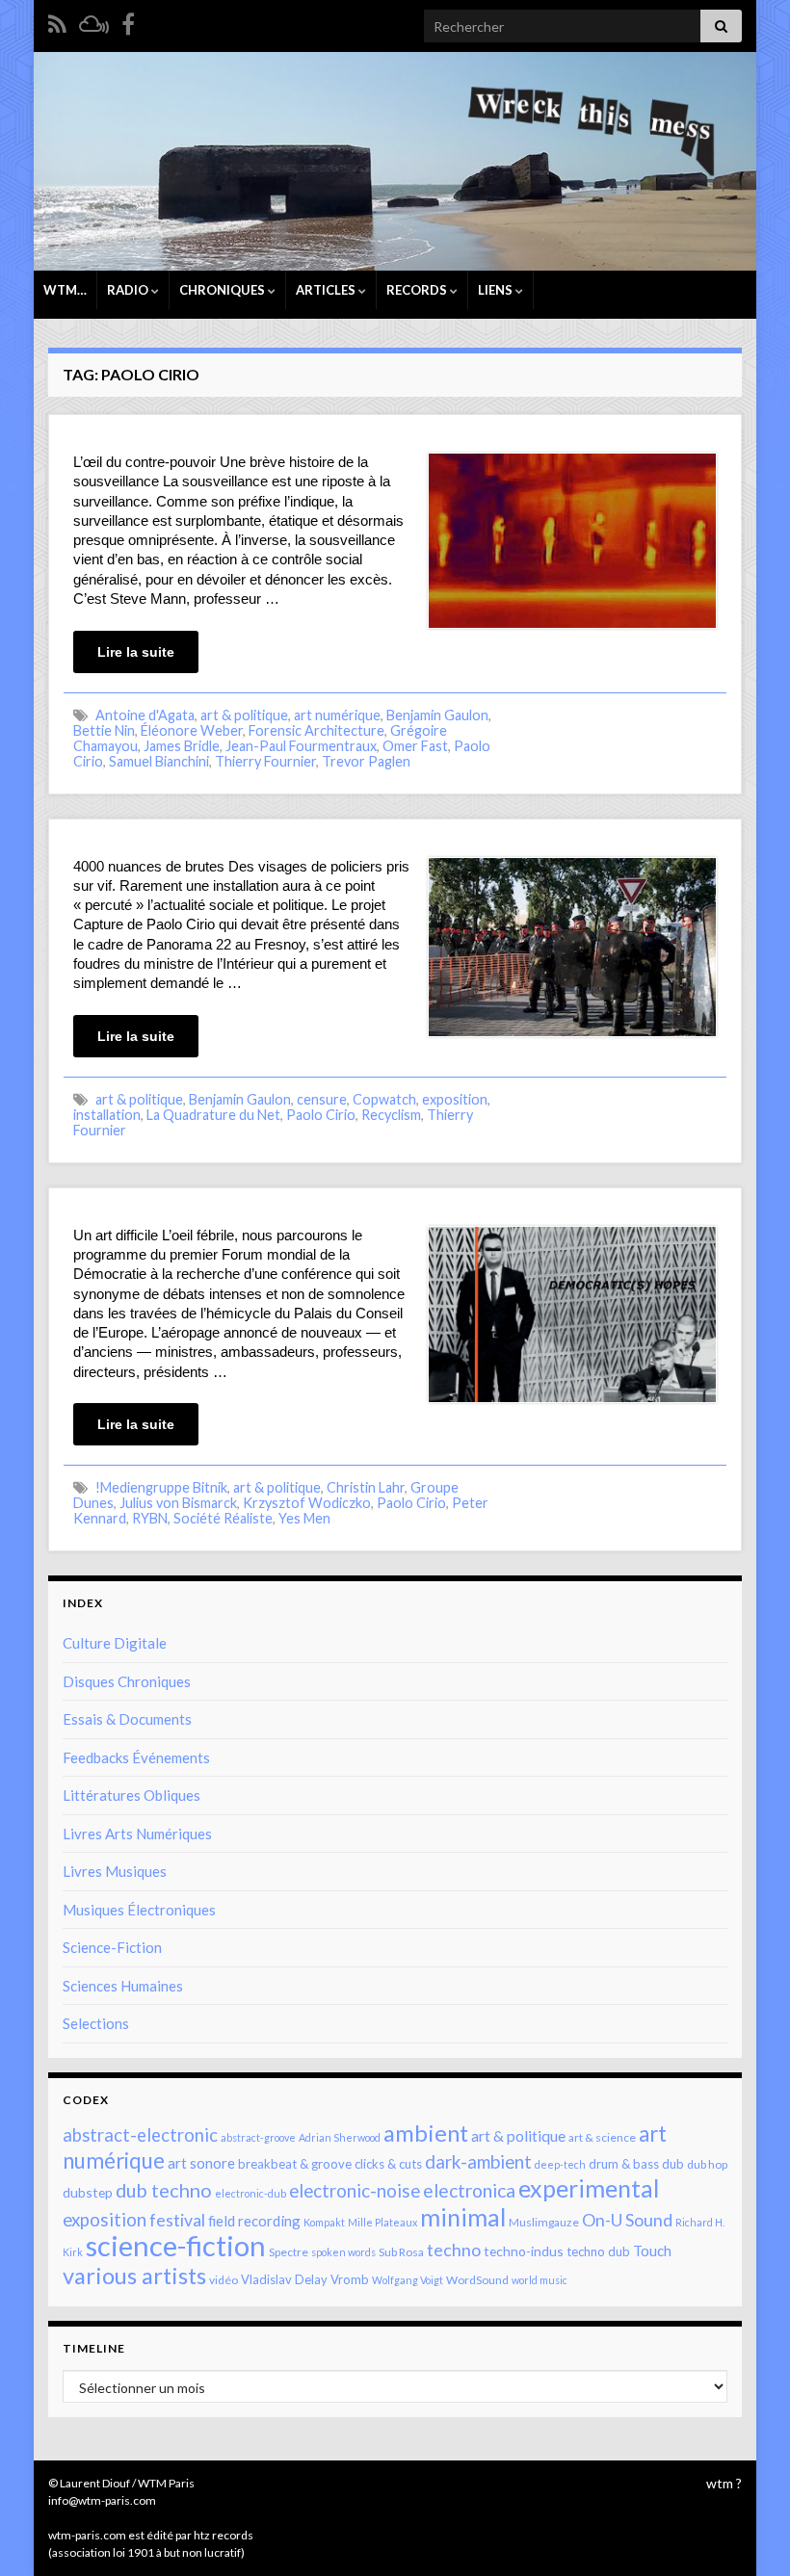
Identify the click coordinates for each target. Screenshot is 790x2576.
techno (454, 2250)
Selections (96, 2023)
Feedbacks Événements (136, 1757)
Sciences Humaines (123, 1986)
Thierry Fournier (265, 761)
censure (322, 1099)
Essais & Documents (127, 1719)
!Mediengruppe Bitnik (161, 1487)
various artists (134, 2276)
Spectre (289, 2252)
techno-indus (524, 2251)
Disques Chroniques (127, 1681)
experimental (589, 2188)
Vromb (350, 2279)
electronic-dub (250, 2193)
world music (540, 2280)
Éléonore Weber (192, 730)
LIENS (497, 290)
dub (673, 2164)
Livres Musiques (115, 1871)
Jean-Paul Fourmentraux (301, 746)
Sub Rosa (401, 2252)
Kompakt (324, 2222)
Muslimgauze (544, 2222)
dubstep (88, 2192)
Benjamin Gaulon (437, 715)
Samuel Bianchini (159, 761)
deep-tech (560, 2164)
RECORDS (418, 290)
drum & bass (624, 2164)
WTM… (65, 290)
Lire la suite (136, 652)
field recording (254, 2221)
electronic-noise (355, 2191)
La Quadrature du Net (213, 1115)
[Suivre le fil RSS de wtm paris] (57, 21)
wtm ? (724, 2483)
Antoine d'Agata (145, 715)
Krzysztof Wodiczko (307, 1503)
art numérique (337, 715)
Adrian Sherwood (340, 2137)
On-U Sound (627, 2220)
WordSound (477, 2280)
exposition (455, 1099)
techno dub (598, 2251)
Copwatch (384, 1099)
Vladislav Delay (284, 2279)
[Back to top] (747, 2533)
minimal (463, 2217)
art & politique (244, 715)
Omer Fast (415, 746)
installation (107, 1115)
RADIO (129, 290)
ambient (426, 2133)
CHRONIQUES (224, 290)
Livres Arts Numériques (137, 1834)
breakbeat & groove (295, 2164)
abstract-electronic (140, 2135)
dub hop (707, 2164)
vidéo (224, 2280)
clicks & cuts (388, 2164)
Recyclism (391, 1115)
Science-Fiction (112, 1947)
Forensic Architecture (316, 730)
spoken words (343, 2252)
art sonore (201, 2163)
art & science (602, 2137)
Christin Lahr (366, 1487)
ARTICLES (327, 290)
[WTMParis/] (128, 21)
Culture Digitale (115, 1643)
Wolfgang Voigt (408, 2280)
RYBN (150, 1518)
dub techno (164, 2190)
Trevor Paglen (366, 761)
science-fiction (176, 2245)
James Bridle (182, 746)
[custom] (94, 21)
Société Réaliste (223, 1518)
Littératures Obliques (132, 1795)
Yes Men (304, 1518)
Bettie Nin (104, 730)
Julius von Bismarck (178, 1503)
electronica (469, 2190)
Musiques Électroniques (139, 1910)
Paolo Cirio (321, 1115)
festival (177, 2220)
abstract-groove (258, 2137)
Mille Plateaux (382, 2222)
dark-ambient (478, 2162)
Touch (652, 2251)
